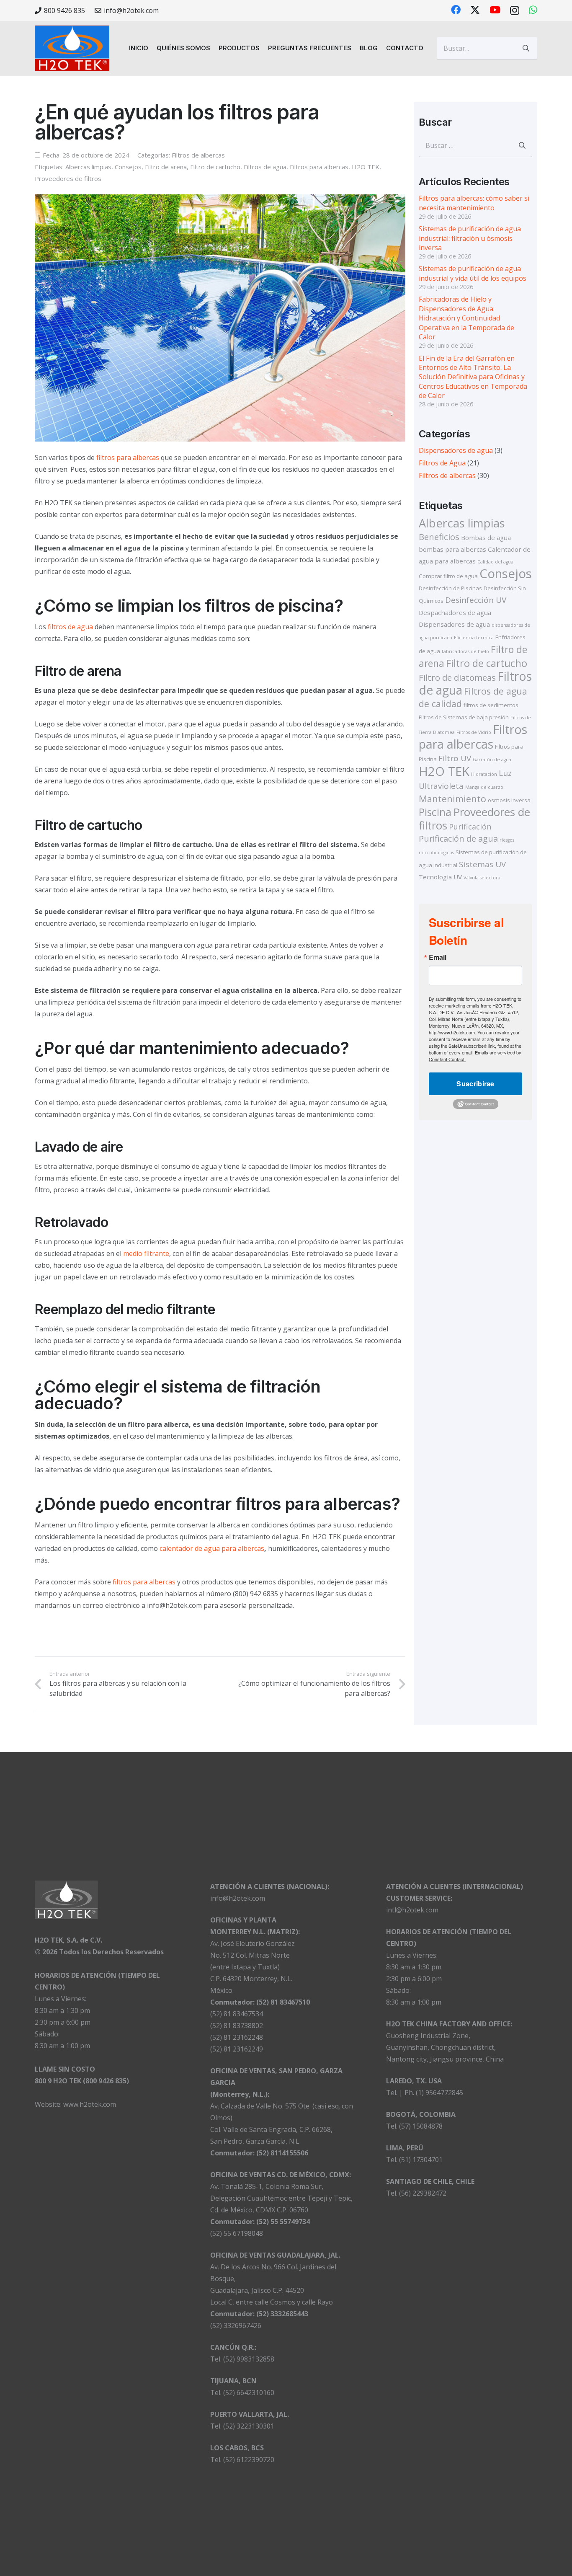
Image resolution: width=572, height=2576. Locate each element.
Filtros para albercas (319, 167)
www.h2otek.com (90, 2104)
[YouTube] (495, 10)
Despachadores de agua (455, 612)
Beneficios (439, 537)
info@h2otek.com (238, 1898)
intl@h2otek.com (412, 1910)
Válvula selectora (482, 878)
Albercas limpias (88, 167)
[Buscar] (526, 48)
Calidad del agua (495, 562)
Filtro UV (455, 758)
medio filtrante (146, 1253)
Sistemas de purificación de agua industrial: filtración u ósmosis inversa (470, 238)
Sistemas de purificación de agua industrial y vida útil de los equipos (473, 273)
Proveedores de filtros (68, 178)
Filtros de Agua (442, 463)
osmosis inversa (509, 800)
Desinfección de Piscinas (450, 588)
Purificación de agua (458, 838)
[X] (475, 10)
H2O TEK (366, 167)
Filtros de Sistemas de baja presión (464, 717)
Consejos (128, 167)
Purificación (470, 827)
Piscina (435, 812)
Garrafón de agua (492, 760)
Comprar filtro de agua (448, 576)
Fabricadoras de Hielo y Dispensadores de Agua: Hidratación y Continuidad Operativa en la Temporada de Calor (466, 318)
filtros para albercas (128, 457)
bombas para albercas (452, 549)
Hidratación (484, 774)
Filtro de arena (166, 167)
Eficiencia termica (474, 638)
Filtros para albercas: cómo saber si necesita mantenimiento (474, 203)
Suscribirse (475, 1084)
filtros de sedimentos (491, 705)
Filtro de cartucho (215, 167)
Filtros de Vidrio (474, 732)
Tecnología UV (440, 877)
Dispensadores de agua (456, 450)
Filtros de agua (265, 167)
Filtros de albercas (198, 155)
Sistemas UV (482, 864)
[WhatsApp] (533, 10)
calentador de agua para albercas (212, 1548)
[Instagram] (515, 10)
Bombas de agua (486, 537)
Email (438, 957)
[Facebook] (456, 10)
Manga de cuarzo (484, 787)
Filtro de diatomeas (457, 677)
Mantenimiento (452, 799)
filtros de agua (70, 627)
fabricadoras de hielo (465, 651)
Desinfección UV (476, 600)
